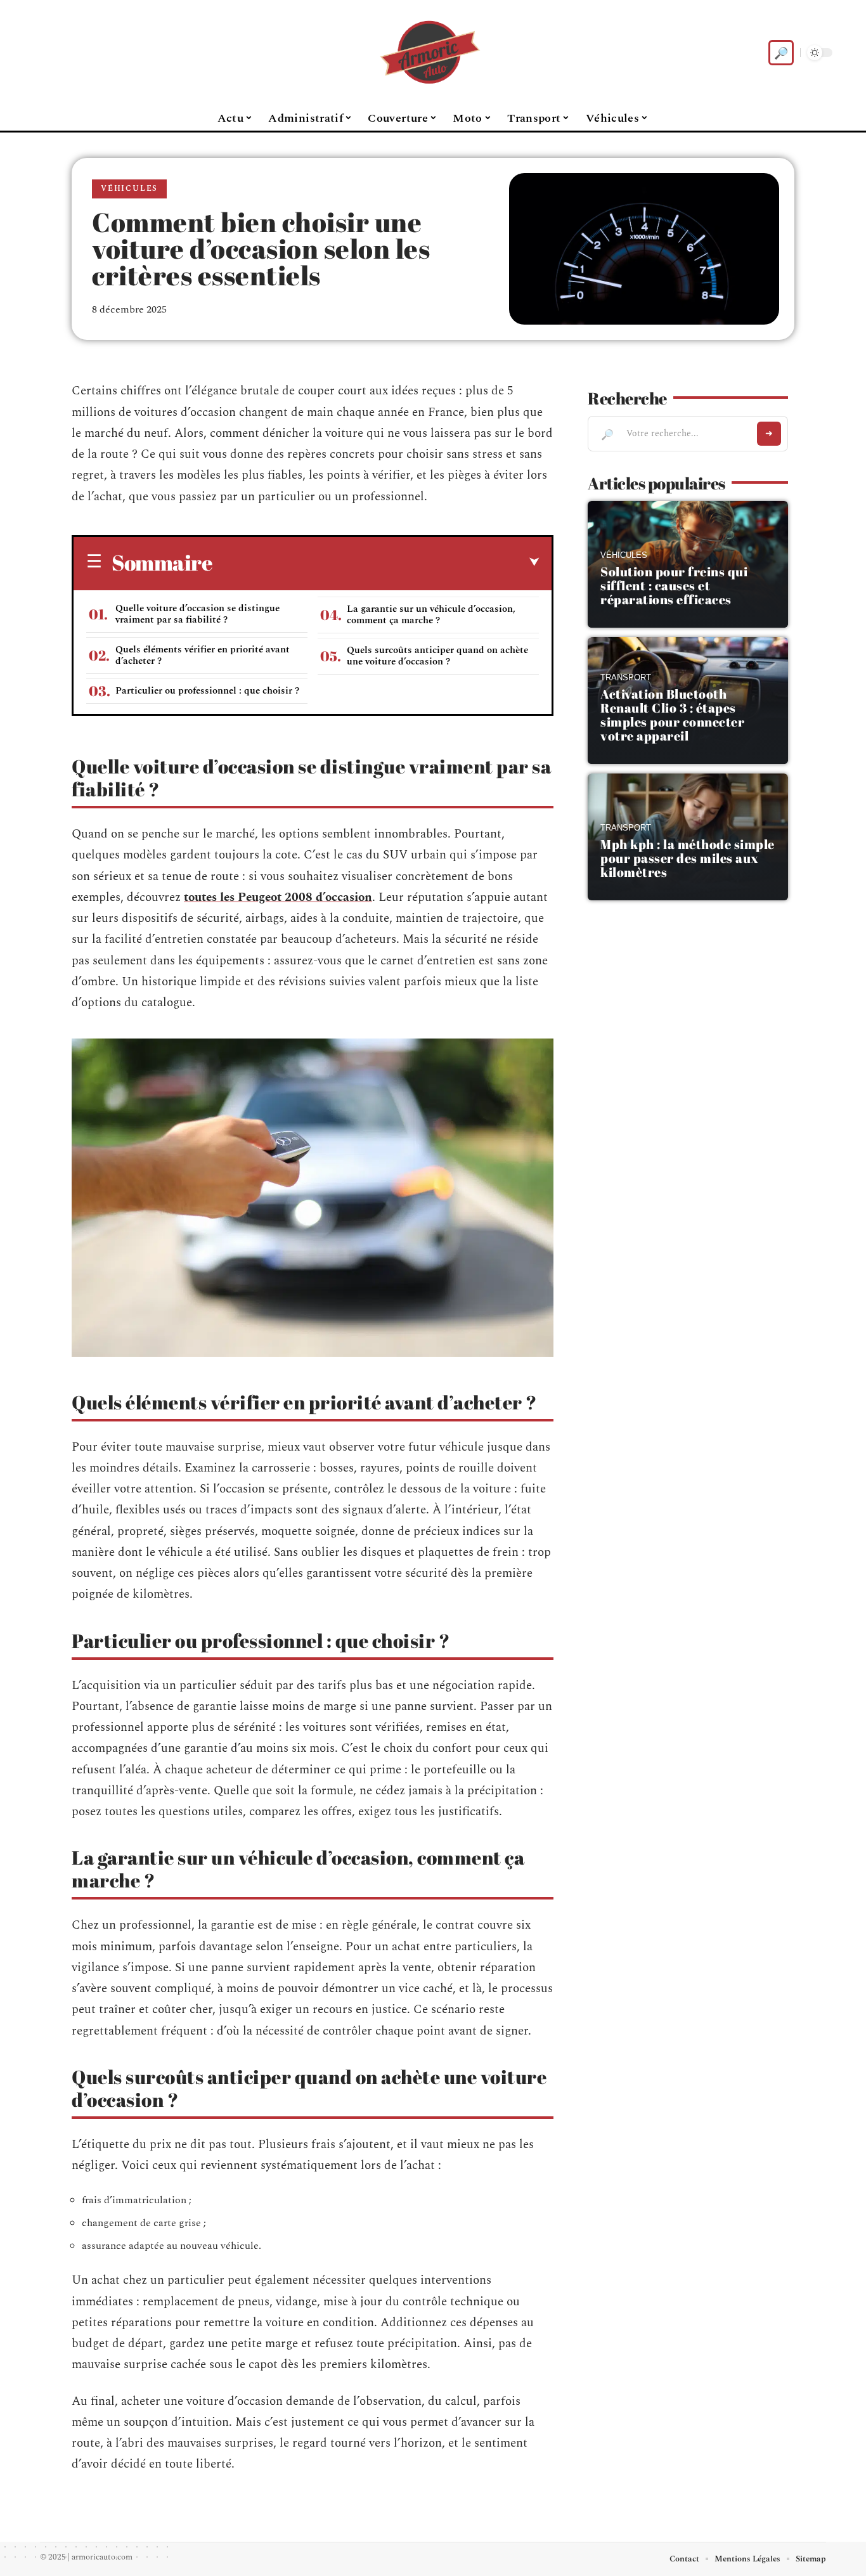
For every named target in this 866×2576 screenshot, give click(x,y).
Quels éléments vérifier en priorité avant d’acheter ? (203, 655)
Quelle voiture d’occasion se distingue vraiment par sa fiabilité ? (197, 614)
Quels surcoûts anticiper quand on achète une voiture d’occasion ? (437, 656)
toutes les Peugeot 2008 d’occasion (278, 897)
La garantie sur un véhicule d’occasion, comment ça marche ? (431, 615)
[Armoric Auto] (433, 53)
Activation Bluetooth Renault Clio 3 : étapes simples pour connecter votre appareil (672, 715)
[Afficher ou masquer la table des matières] (376, 562)
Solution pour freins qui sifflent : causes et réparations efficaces (674, 586)
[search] (781, 53)
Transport (626, 678)
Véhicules (129, 189)
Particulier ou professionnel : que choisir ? (207, 691)
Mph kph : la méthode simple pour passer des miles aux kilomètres (688, 858)
